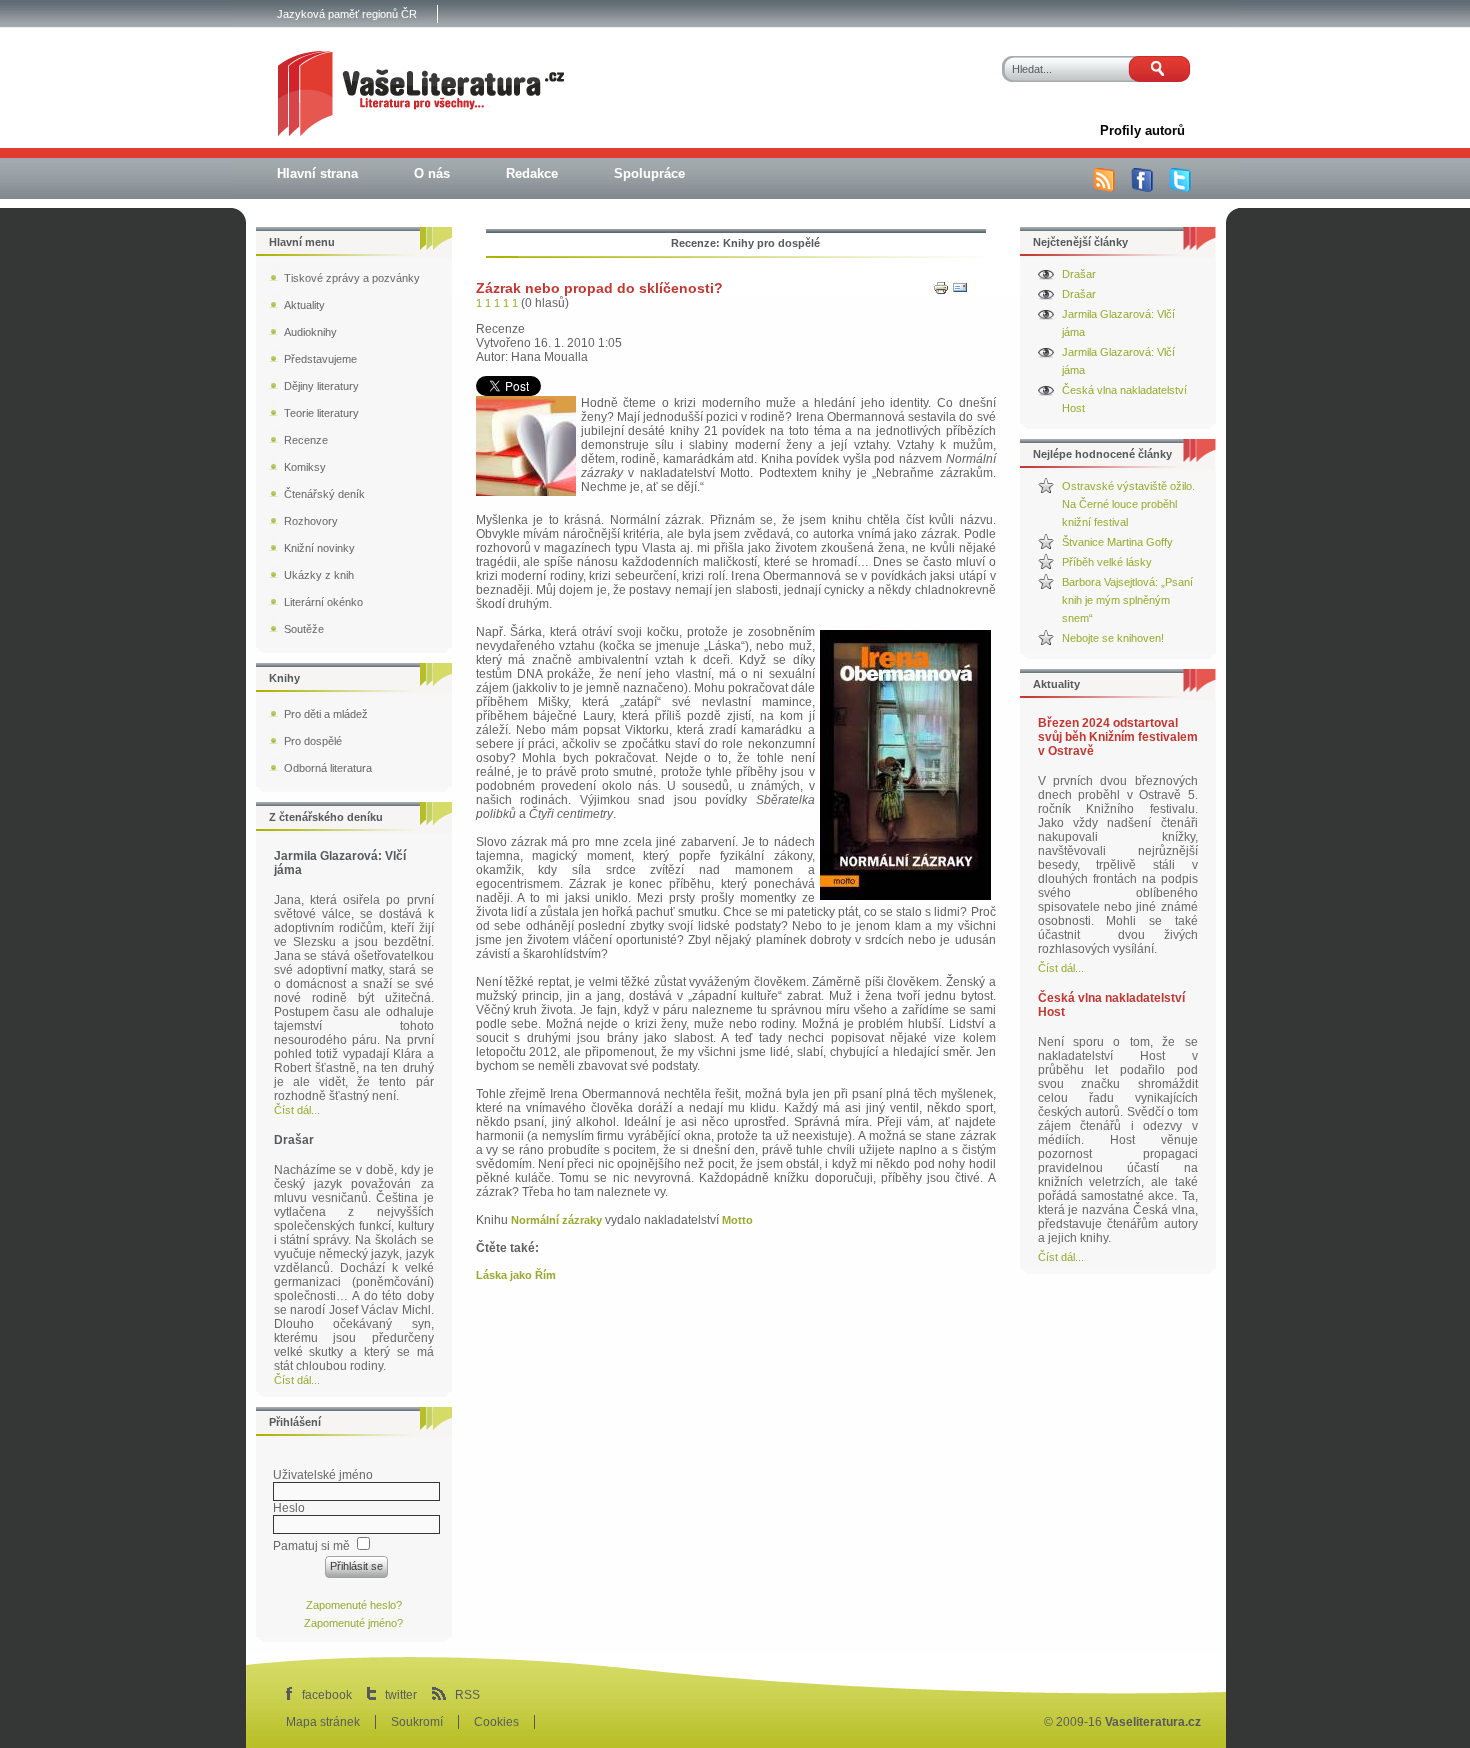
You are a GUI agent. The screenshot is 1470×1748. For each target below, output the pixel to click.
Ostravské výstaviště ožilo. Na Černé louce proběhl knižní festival (1128, 504)
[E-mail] (960, 292)
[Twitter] (1180, 188)
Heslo (289, 1508)
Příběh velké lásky (1107, 562)
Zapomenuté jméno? (353, 1623)
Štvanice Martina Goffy (1117, 542)
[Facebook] (1142, 188)
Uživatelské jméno (323, 1475)
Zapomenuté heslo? (354, 1605)
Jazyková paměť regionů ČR (347, 14)
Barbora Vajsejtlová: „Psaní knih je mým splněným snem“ (1127, 600)
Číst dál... (1061, 968)
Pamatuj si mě (311, 1546)
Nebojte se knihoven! (1113, 638)
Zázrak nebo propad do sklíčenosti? (599, 288)
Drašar (1079, 274)
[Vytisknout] (941, 292)
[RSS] (1104, 188)
